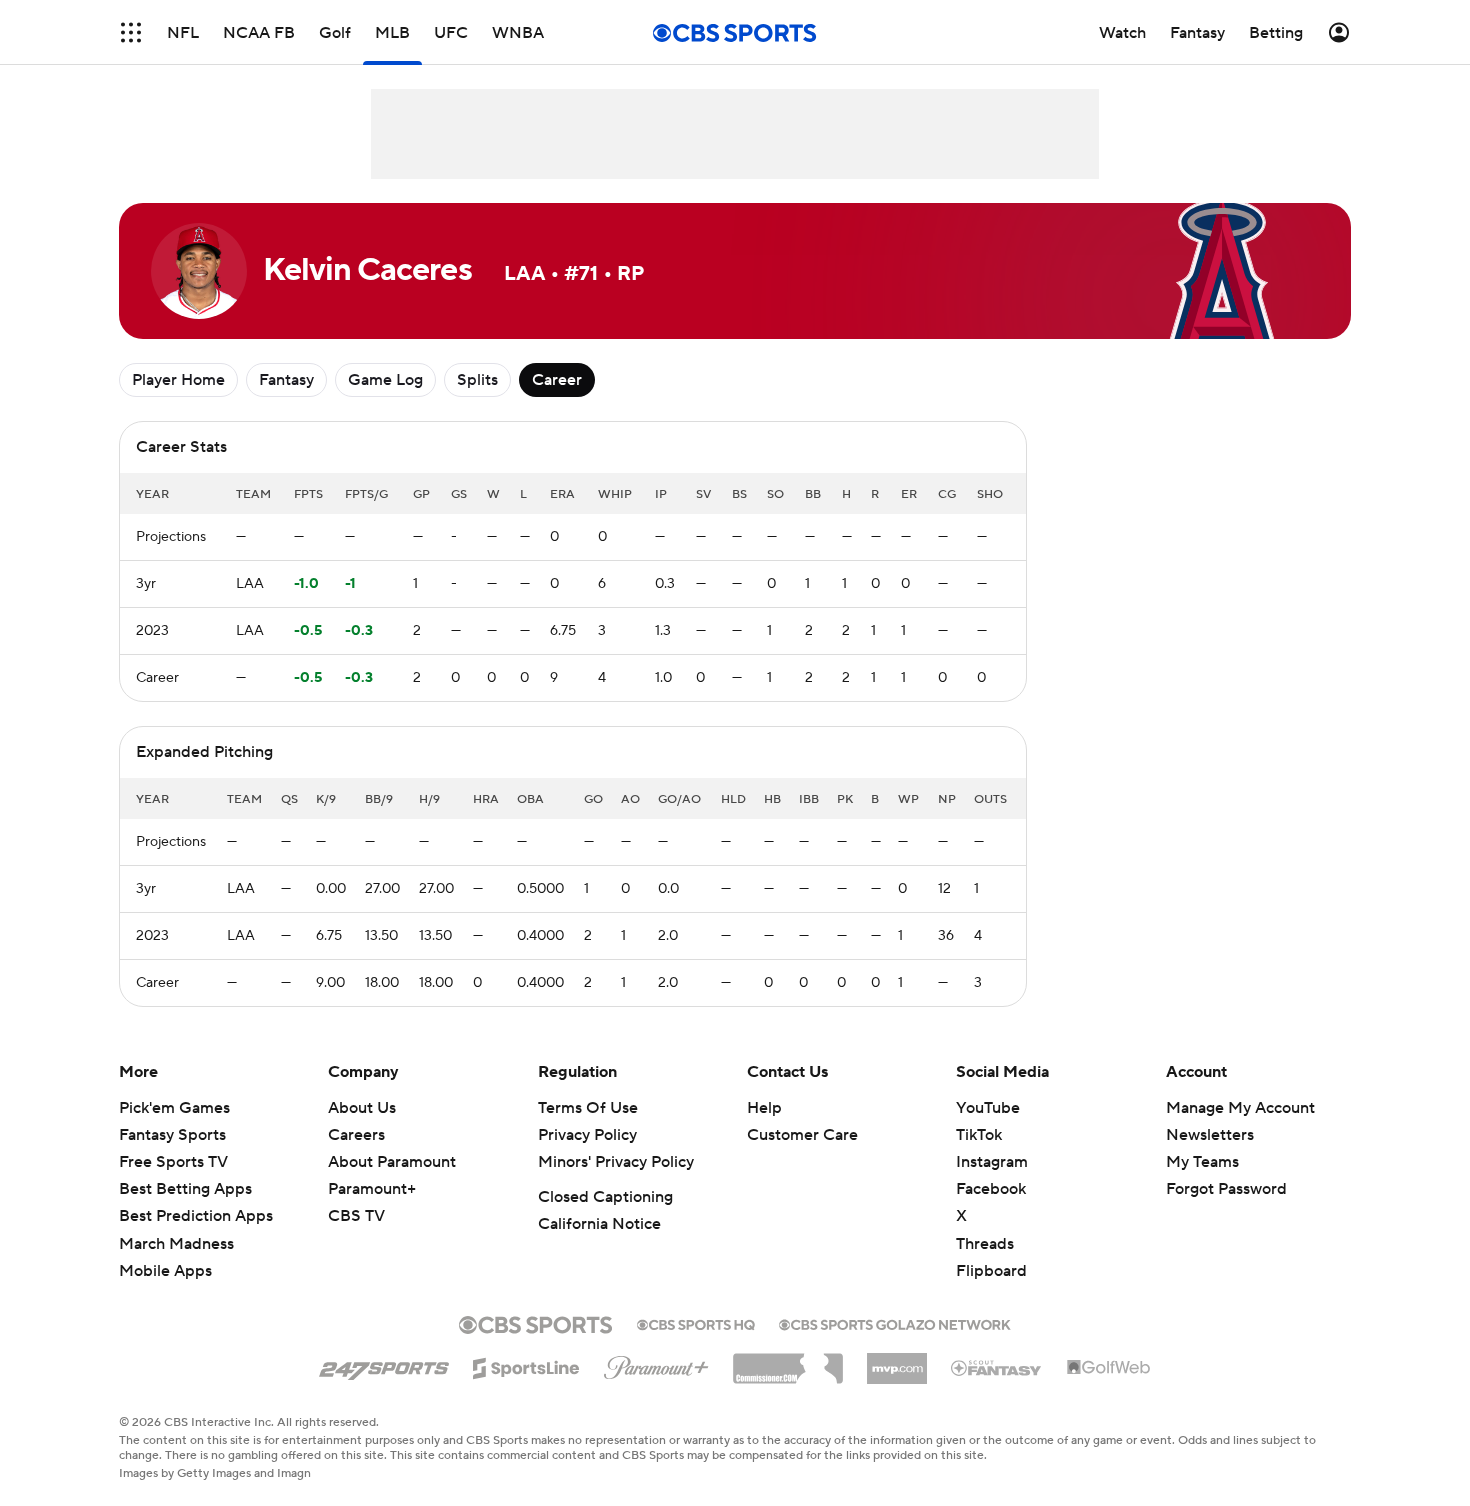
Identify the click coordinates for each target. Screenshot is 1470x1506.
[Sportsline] (526, 1365)
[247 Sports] (384, 1365)
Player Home (178, 380)
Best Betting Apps (185, 1189)
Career (557, 380)
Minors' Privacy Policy (616, 1162)
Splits (477, 380)
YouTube (988, 1108)
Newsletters (1210, 1135)
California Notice (599, 1224)
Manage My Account (1240, 1108)
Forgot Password (1226, 1189)
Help (764, 1108)
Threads (985, 1244)
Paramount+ (372, 1189)
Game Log (385, 380)
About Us (362, 1108)
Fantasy (286, 380)
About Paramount (392, 1162)
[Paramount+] (656, 1364)
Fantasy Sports (172, 1135)
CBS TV (356, 1216)
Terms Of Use (588, 1108)
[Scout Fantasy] (997, 1367)
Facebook (991, 1189)
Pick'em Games (174, 1108)
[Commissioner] (788, 1361)
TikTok (979, 1135)
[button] (131, 32)
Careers (356, 1135)
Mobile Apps (165, 1271)
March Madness (176, 1244)
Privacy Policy (587, 1135)
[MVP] (897, 1361)
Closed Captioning (605, 1197)
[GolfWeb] (1109, 1368)
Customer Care (802, 1135)
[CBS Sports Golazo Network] (895, 1323)
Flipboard (991, 1271)
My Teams (1202, 1162)
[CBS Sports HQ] (696, 1323)
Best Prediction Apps (196, 1216)
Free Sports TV (173, 1162)
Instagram (992, 1162)
